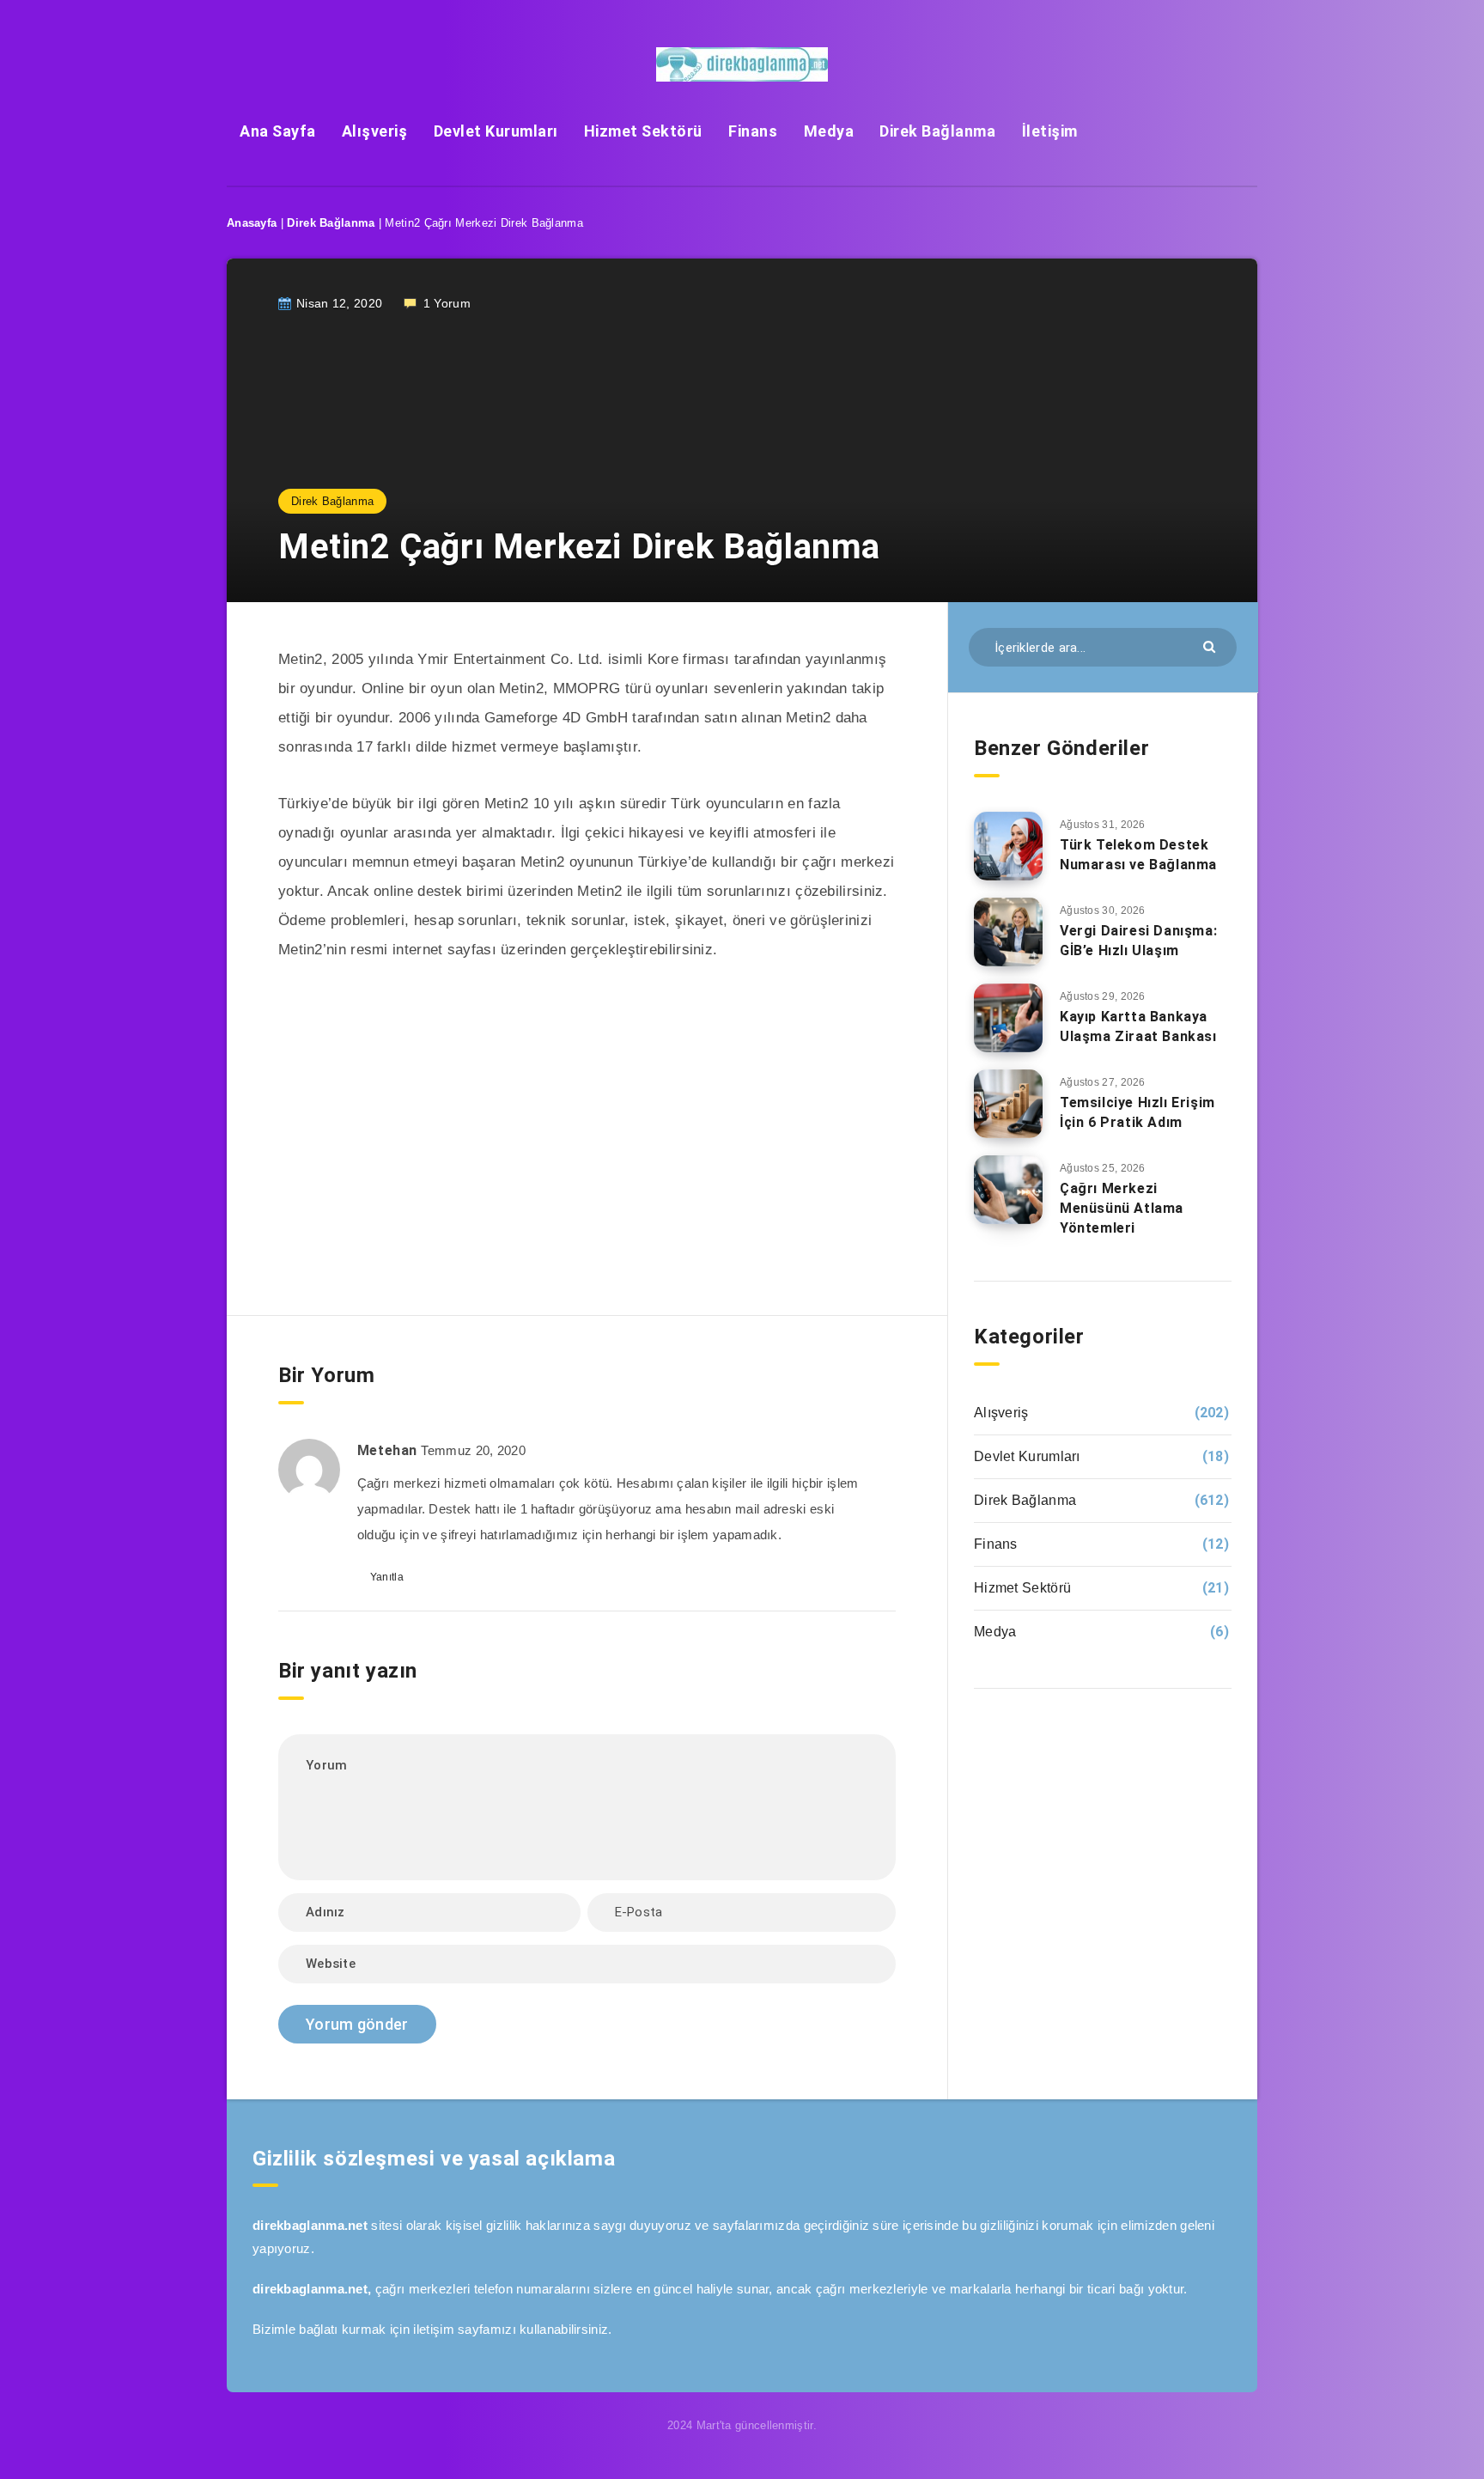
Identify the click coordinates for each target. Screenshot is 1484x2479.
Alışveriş (375, 131)
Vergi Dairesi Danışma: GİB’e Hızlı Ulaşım (1138, 941)
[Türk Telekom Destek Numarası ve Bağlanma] (1008, 846)
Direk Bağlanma (937, 131)
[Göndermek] (1211, 646)
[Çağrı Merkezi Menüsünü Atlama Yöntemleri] (1008, 1190)
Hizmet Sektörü (643, 131)
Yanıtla (387, 1577)
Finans (753, 131)
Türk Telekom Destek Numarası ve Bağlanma (1138, 855)
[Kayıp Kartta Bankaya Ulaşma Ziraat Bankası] (1008, 1018)
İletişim (1050, 131)
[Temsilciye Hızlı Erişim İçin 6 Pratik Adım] (1008, 1104)
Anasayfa (252, 223)
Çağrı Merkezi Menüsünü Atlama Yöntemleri (1122, 1208)
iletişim (433, 2329)
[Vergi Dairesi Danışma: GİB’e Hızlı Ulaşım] (1008, 932)
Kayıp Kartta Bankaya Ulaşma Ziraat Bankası (1138, 1026)
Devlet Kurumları (496, 131)
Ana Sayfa (278, 131)
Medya (829, 131)
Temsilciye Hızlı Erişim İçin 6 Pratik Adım (1137, 1112)
